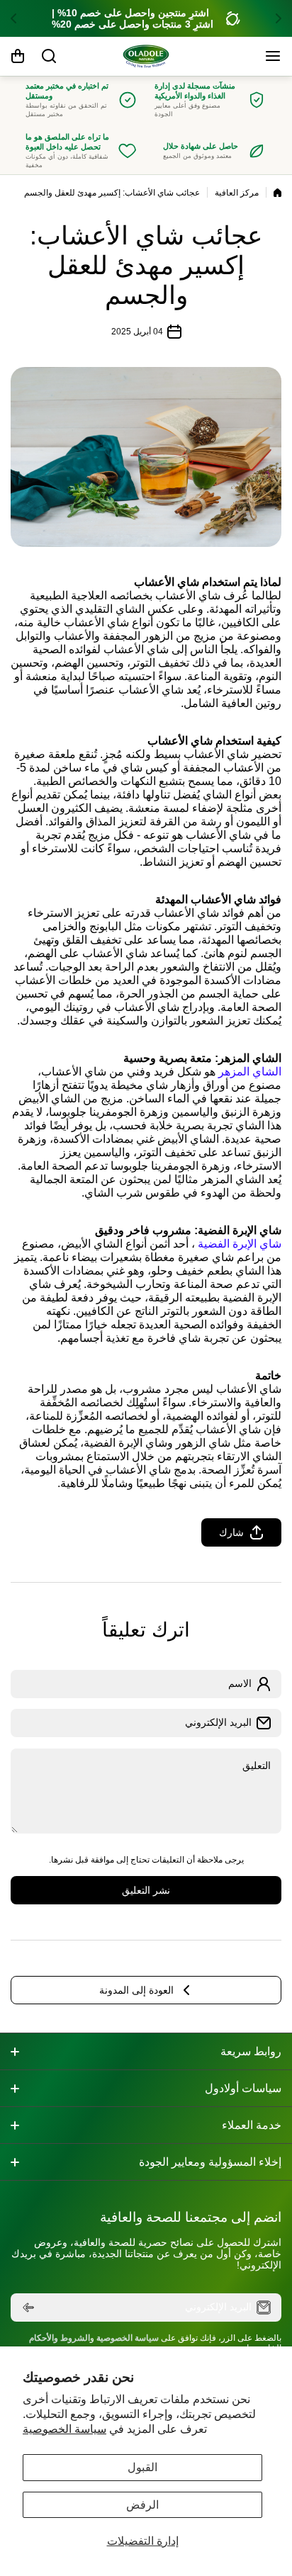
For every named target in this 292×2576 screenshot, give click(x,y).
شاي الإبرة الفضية (240, 1244)
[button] (274, 18)
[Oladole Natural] (146, 56)
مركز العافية (237, 193)
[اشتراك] (28, 2307)
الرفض (142, 2505)
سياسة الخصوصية (64, 2429)
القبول (142, 2467)
